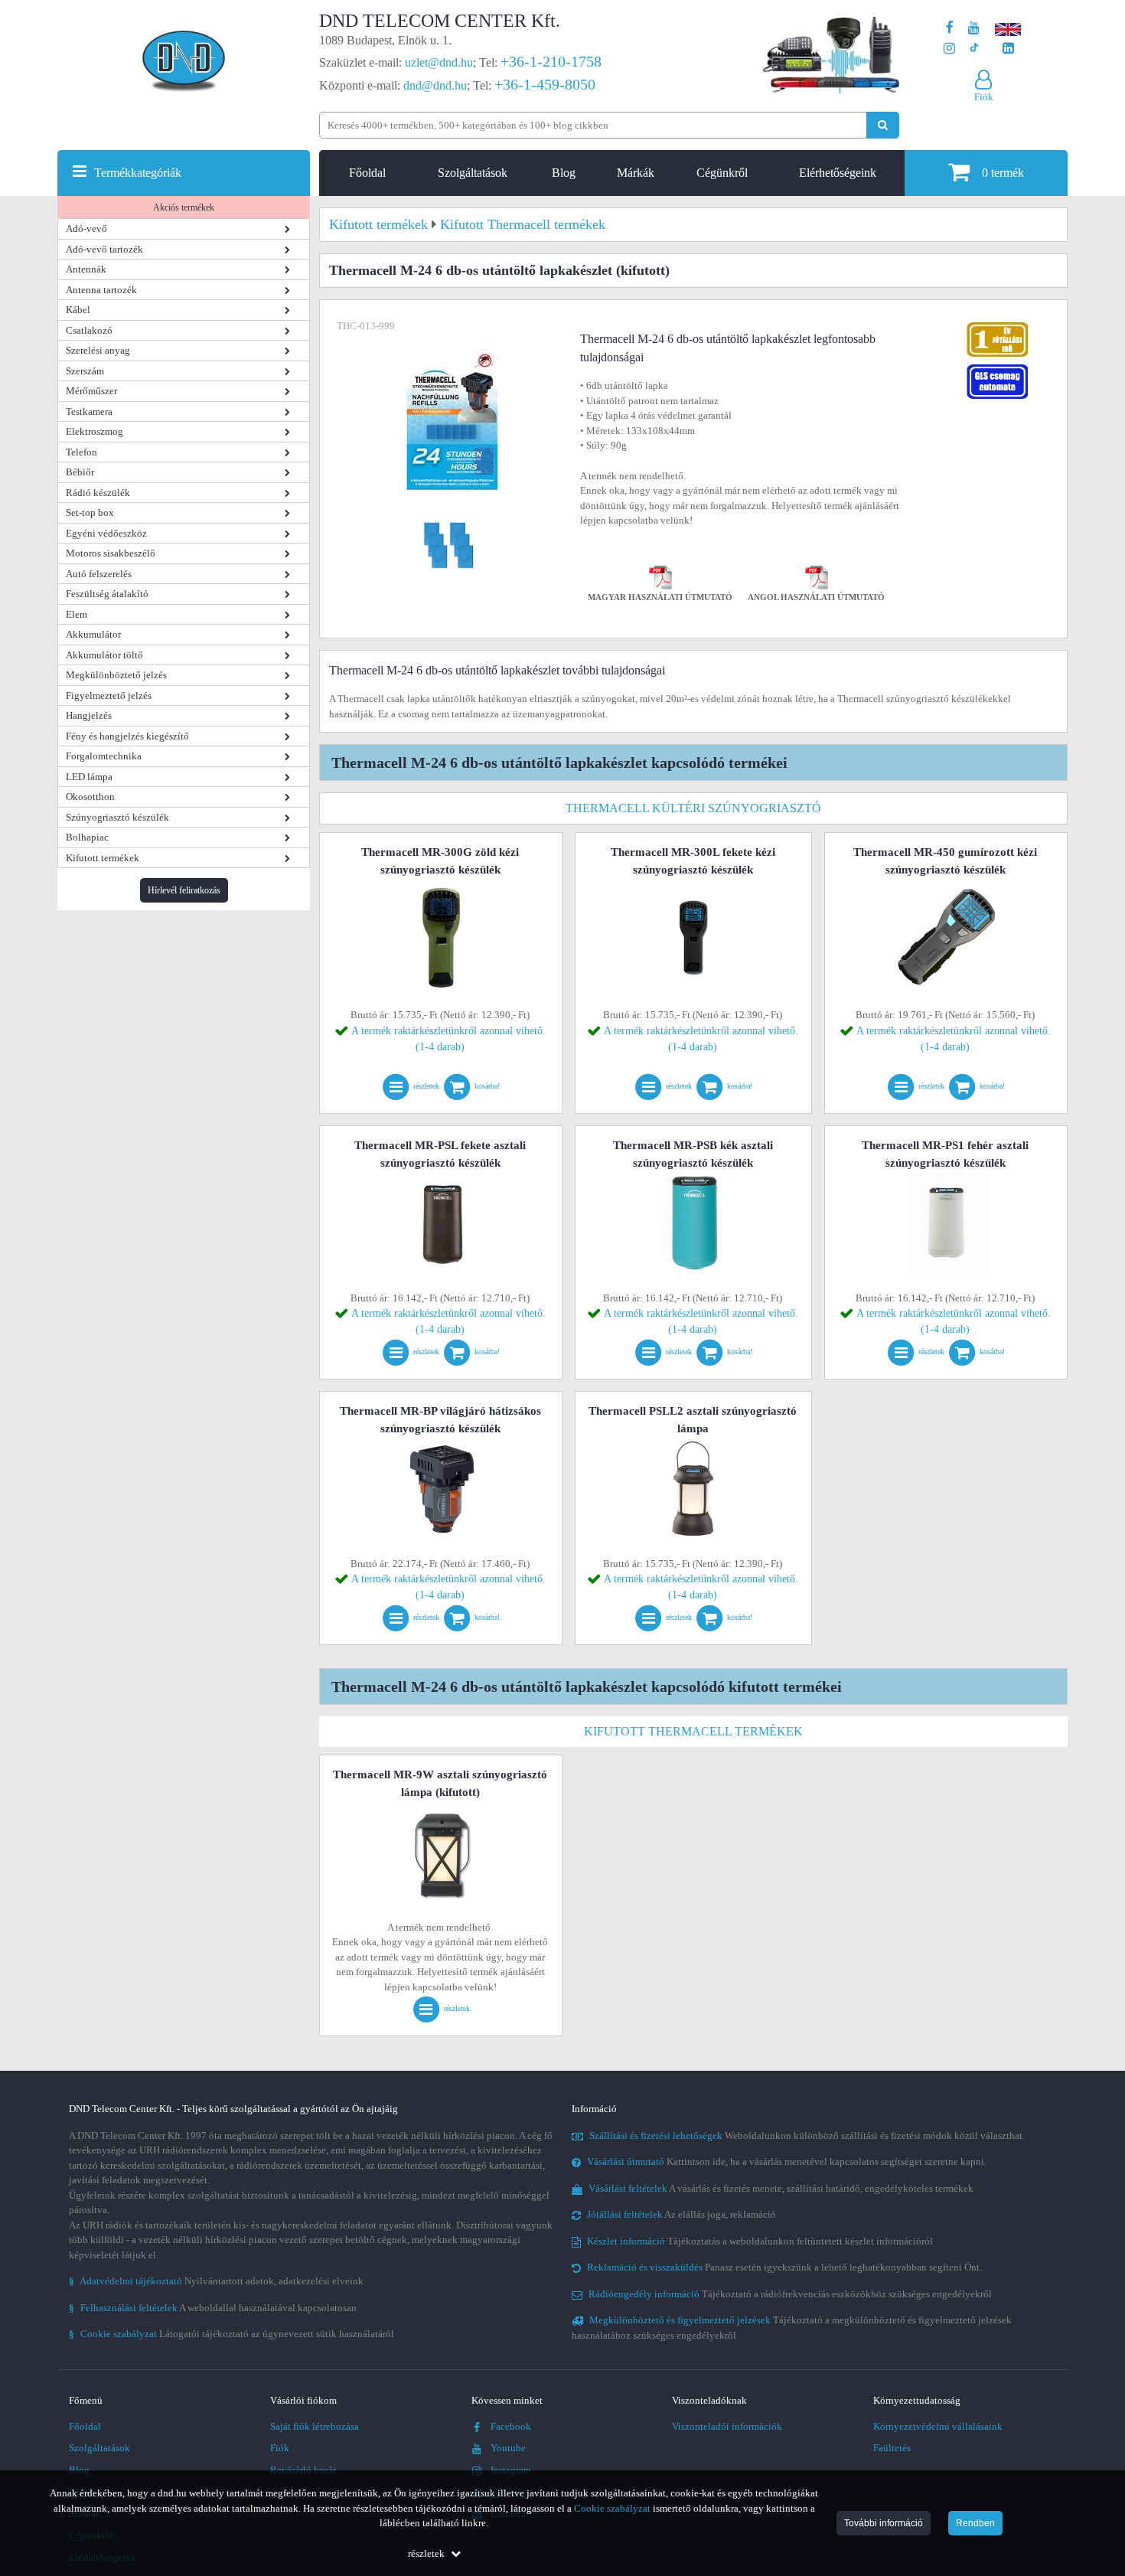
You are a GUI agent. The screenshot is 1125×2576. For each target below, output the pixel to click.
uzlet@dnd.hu (439, 62)
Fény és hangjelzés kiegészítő (127, 736)
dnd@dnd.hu (435, 85)
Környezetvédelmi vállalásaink (938, 2426)
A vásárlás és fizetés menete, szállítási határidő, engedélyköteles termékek (781, 2188)
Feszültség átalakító (107, 594)
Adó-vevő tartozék (104, 249)
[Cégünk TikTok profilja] (974, 49)
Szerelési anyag (98, 350)
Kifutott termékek (103, 858)
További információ (884, 2523)
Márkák (636, 173)
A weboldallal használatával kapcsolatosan (213, 2308)
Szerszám (85, 371)
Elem (77, 614)
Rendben (975, 2523)
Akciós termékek (184, 207)
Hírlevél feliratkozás (184, 890)
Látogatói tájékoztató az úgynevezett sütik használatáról (232, 2334)
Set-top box (90, 513)
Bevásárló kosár (303, 2470)
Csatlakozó (89, 330)
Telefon (82, 452)
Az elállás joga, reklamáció (682, 2214)
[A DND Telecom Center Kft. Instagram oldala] (949, 49)
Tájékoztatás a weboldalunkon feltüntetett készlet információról (760, 2241)
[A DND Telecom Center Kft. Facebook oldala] (950, 28)
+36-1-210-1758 (551, 61)
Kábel (78, 310)
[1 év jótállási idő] (997, 326)
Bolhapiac (87, 837)
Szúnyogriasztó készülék (117, 817)
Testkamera (89, 411)
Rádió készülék (98, 493)
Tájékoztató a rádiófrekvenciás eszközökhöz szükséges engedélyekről (790, 2294)
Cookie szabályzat (612, 2508)
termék (1003, 173)
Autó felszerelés (99, 574)
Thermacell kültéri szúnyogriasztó (693, 808)
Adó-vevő (86, 229)
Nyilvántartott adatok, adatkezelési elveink (216, 2281)
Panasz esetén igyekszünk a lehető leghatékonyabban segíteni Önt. (784, 2267)
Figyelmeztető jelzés (109, 695)
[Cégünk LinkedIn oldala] (1008, 49)
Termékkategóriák (138, 173)
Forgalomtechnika (104, 756)
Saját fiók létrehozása (315, 2426)
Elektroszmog (95, 431)
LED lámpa (89, 777)
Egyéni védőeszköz (106, 533)
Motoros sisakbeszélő (111, 553)
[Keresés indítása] (883, 125)
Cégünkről (722, 173)
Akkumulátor (93, 634)
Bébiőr (80, 472)
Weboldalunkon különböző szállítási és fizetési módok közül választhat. (807, 2135)
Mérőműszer (91, 391)
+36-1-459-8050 (545, 84)
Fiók (280, 2448)
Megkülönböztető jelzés (116, 675)
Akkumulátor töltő (104, 655)
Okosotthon (90, 797)
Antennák (86, 269)
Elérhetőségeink (838, 173)
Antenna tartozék (101, 290)
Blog (564, 173)
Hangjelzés (89, 715)
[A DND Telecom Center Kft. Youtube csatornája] (974, 28)
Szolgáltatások (473, 173)
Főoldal (367, 173)
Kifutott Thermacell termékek (693, 1731)
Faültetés (892, 2448)
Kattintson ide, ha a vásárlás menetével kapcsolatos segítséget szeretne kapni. (787, 2161)
